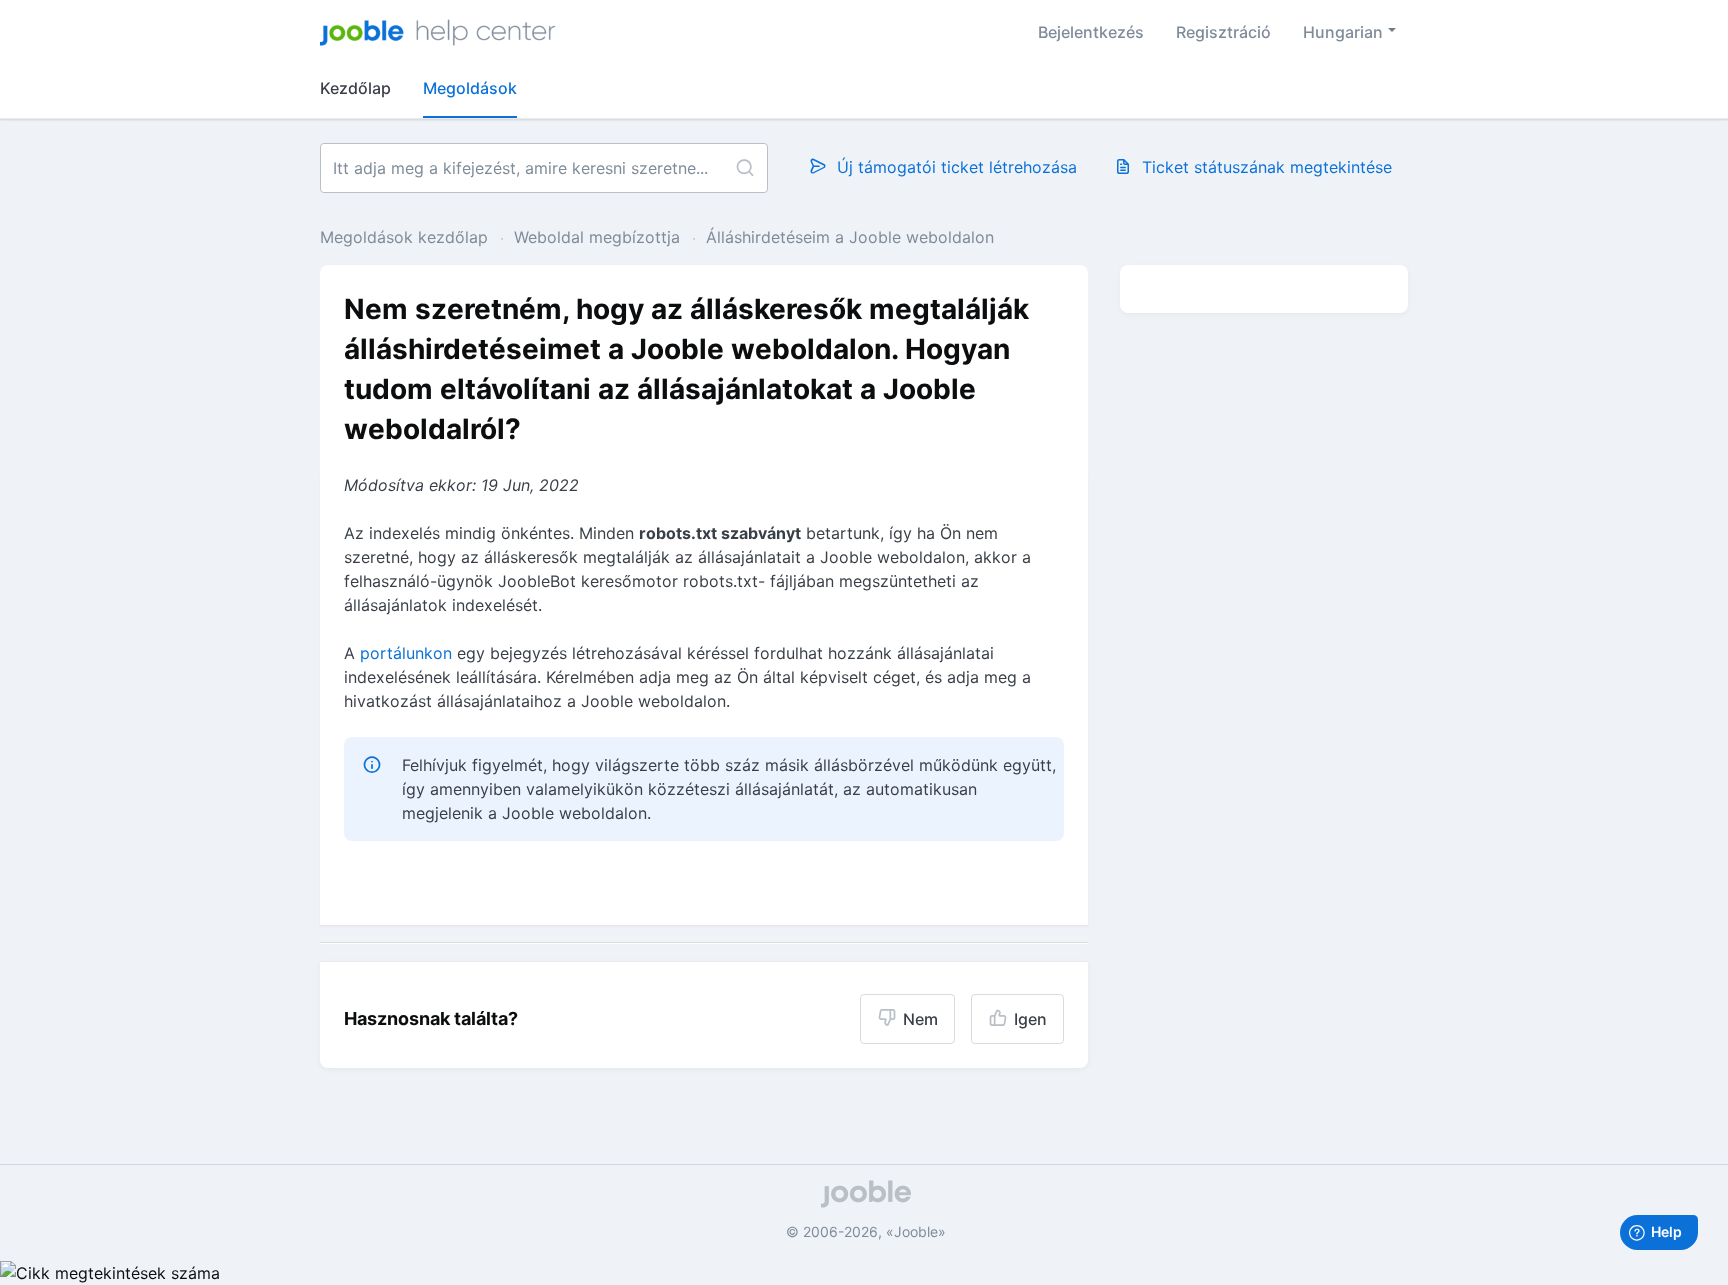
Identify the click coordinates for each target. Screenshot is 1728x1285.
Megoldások (470, 88)
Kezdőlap (355, 88)
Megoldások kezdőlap (406, 237)
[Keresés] (744, 168)
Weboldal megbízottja (597, 237)
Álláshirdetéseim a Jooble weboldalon (850, 237)
